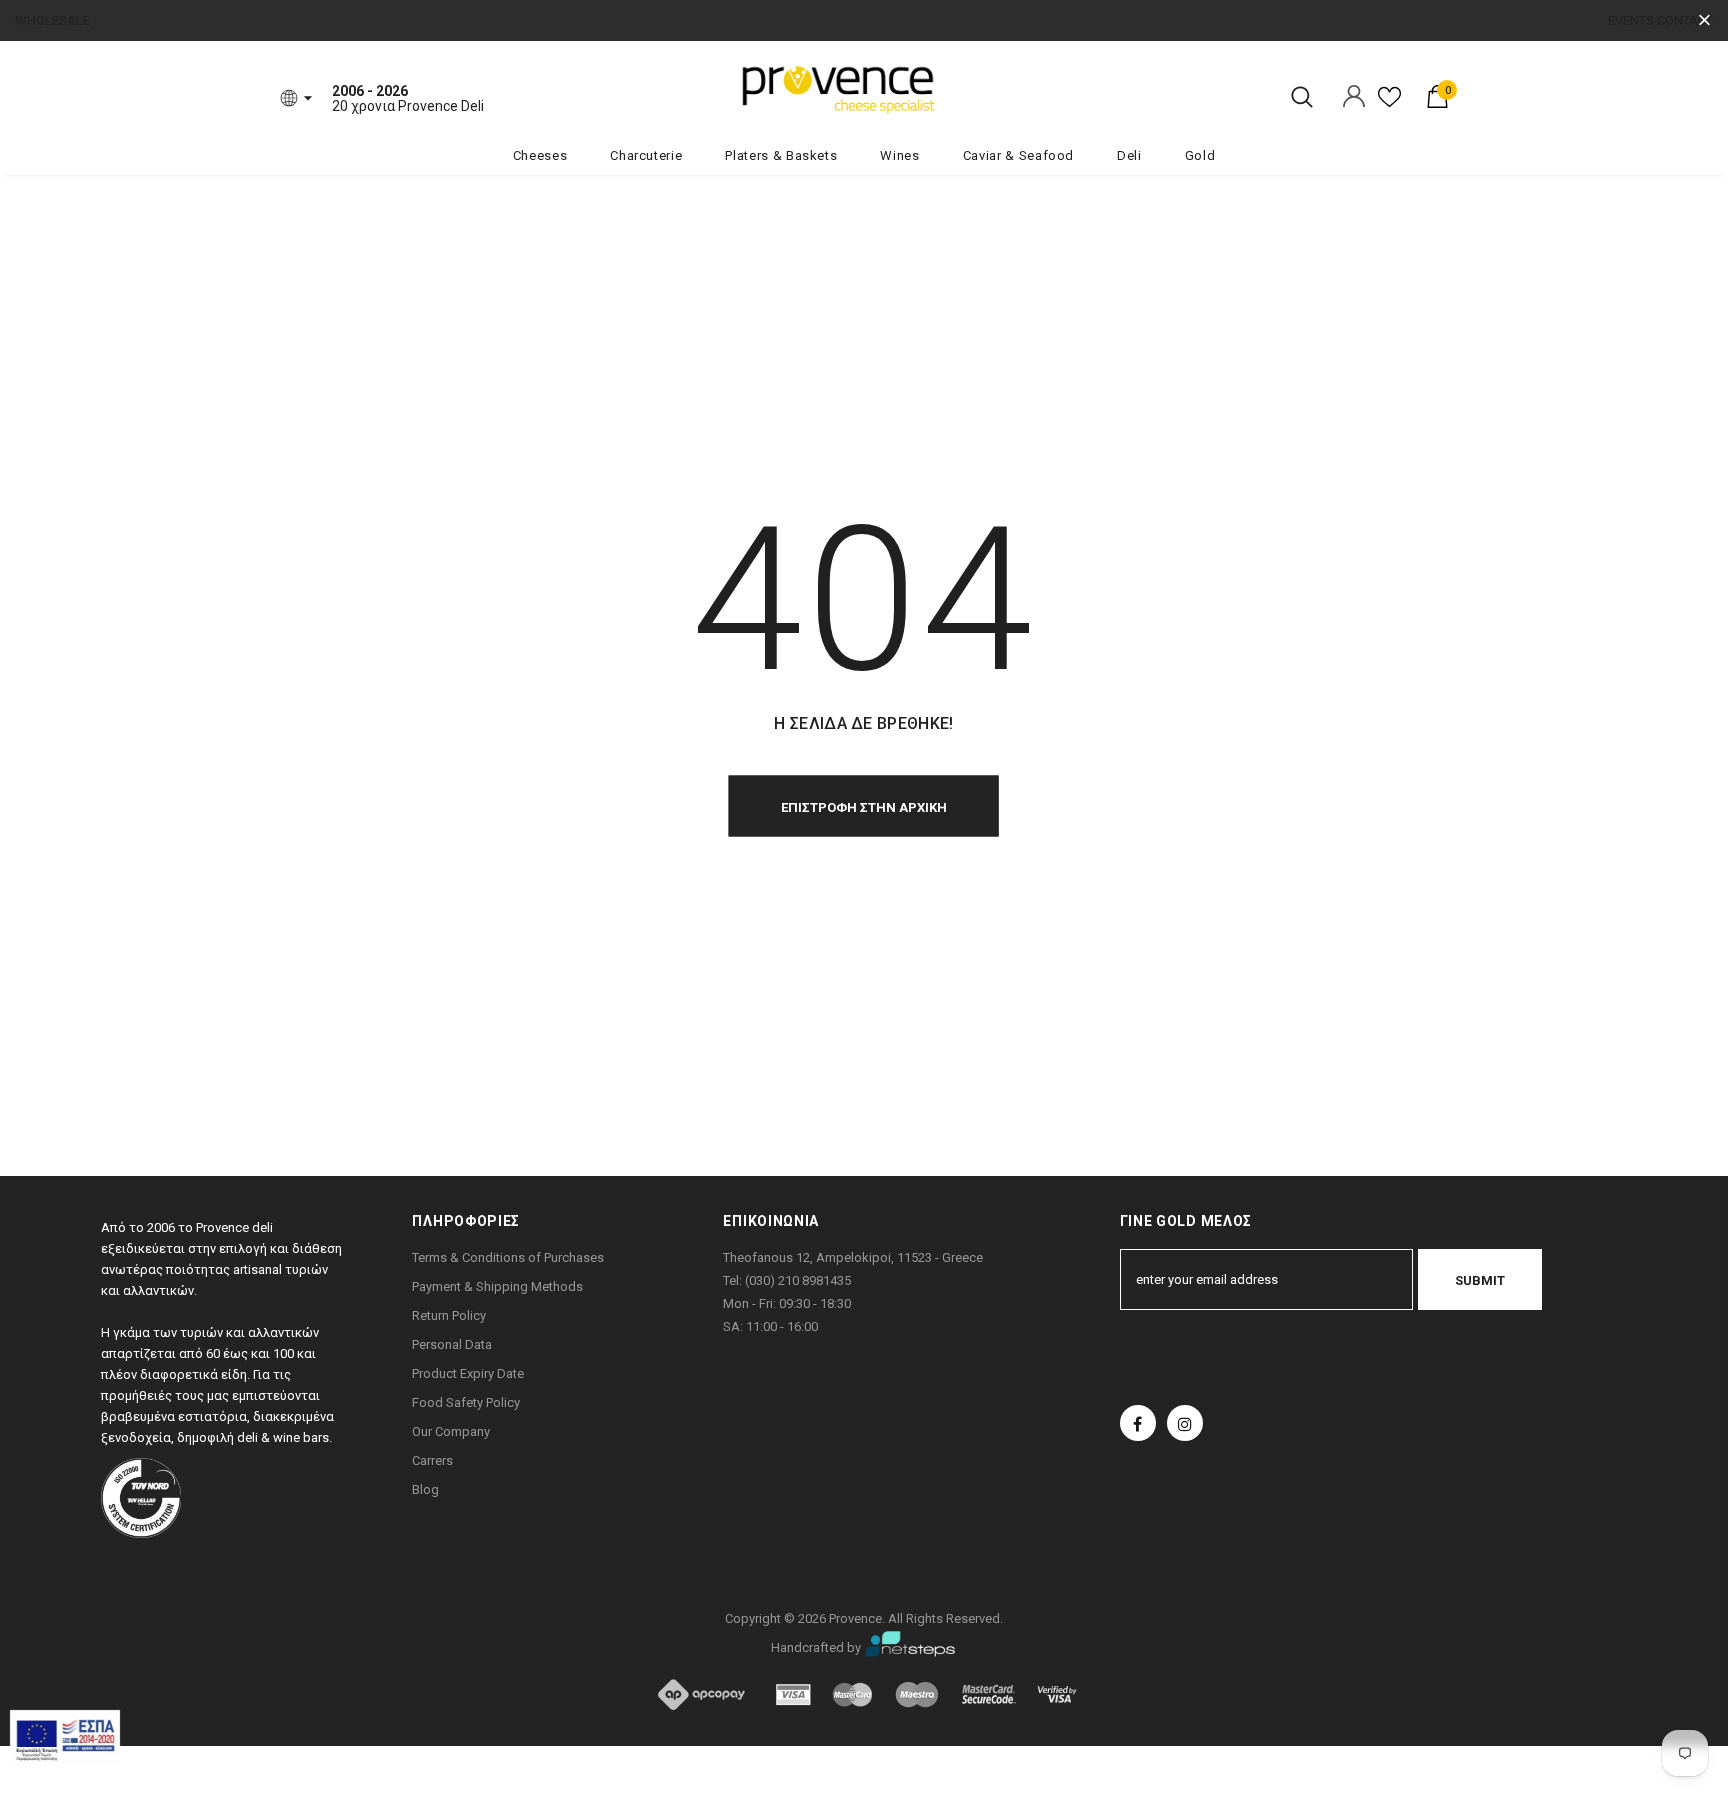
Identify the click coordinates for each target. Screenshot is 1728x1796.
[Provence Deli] (939, 88)
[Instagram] (1185, 1423)
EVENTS (1631, 20)
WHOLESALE (52, 20)
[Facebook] (1138, 1423)
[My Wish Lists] (1389, 104)
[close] (1704, 20)
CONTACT (1685, 20)
